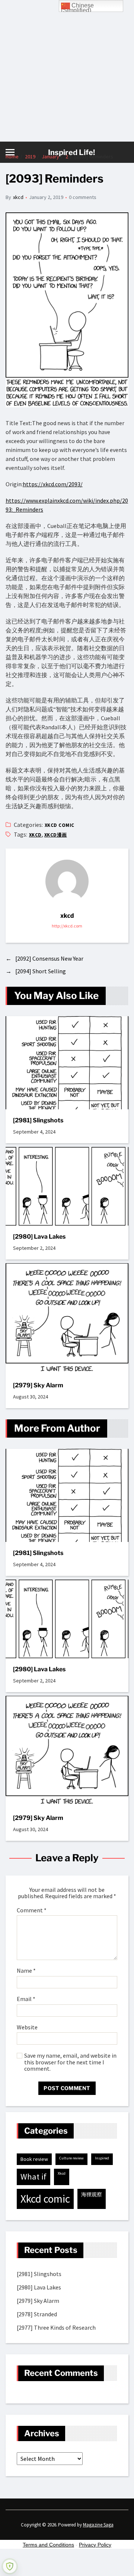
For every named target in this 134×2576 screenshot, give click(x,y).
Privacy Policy (95, 2545)
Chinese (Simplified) (77, 7)
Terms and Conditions (48, 2545)
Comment (32, 1910)
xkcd (18, 197)
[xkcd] (67, 881)
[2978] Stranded (37, 2314)
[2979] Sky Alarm (38, 1385)
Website (27, 2027)
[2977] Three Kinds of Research (56, 2327)
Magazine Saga (98, 2525)
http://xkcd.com (67, 926)
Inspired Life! (71, 152)
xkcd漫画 (56, 835)
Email (26, 1999)
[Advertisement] (67, 71)
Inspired (102, 2158)
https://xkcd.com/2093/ (53, 484)
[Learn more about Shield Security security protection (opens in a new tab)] (10, 2566)
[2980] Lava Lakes (39, 1237)
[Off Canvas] (10, 152)
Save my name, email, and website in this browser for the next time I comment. (70, 2062)
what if (33, 2177)
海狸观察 (92, 2194)
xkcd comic (60, 825)
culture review (71, 2158)
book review (34, 2159)
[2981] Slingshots (38, 1120)
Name (26, 1971)
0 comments (83, 197)
